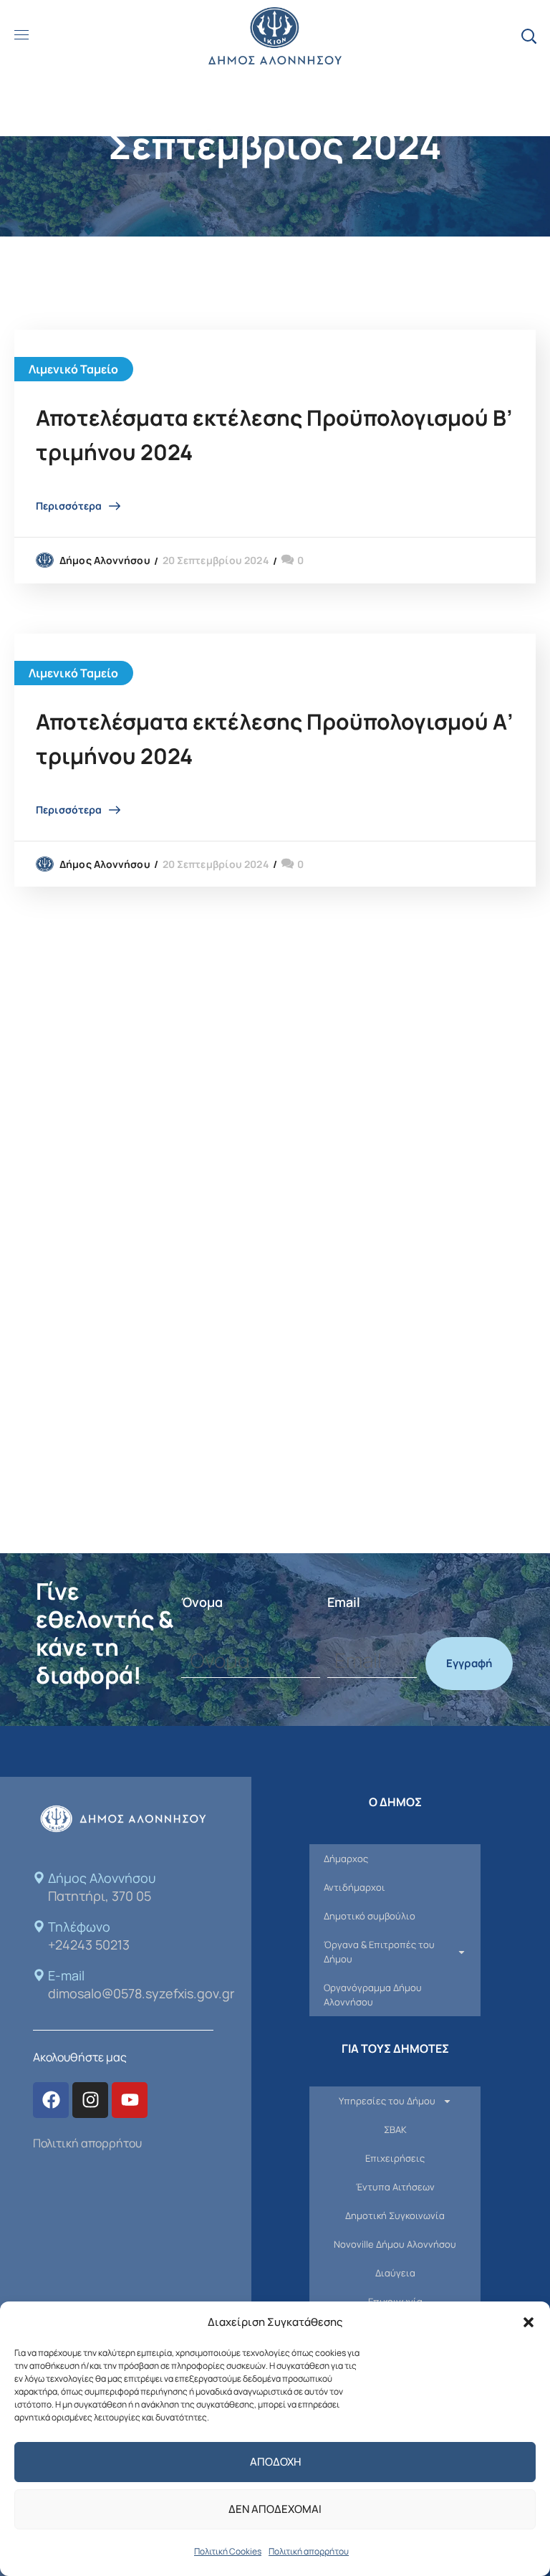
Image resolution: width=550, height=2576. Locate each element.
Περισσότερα (69, 506)
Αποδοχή (275, 2462)
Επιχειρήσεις (395, 2158)
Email (344, 1602)
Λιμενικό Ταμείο (74, 369)
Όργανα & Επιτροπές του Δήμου (379, 1952)
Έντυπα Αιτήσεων (395, 2187)
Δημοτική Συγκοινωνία (395, 2215)
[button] (529, 2322)
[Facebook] (51, 2100)
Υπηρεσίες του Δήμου (387, 2101)
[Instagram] (90, 2100)
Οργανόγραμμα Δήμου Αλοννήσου (373, 1995)
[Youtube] (130, 2100)
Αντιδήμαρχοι (354, 1887)
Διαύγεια (395, 2273)
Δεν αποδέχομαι (275, 2509)
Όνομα (202, 1602)
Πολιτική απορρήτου (309, 2551)
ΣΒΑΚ (395, 2129)
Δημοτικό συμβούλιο (370, 1916)
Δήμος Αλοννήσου (105, 560)
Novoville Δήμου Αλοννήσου (395, 2244)
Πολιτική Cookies (228, 2551)
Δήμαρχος (346, 1859)
